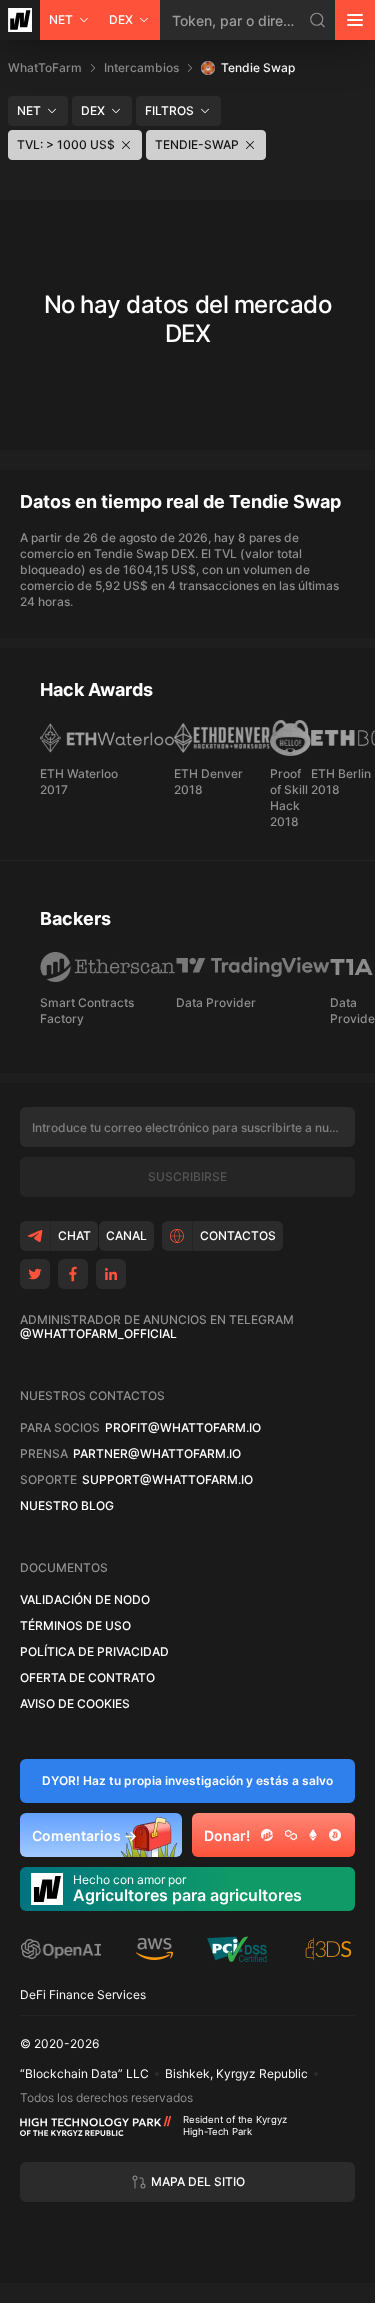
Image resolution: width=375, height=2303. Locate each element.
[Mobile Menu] (355, 20)
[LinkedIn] (111, 1274)
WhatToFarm (45, 67)
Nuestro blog (67, 1506)
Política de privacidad (94, 1652)
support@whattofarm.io (167, 1480)
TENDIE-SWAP (197, 144)
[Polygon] (291, 1835)
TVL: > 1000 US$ (66, 144)
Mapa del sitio (198, 2181)
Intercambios (141, 67)
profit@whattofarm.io (183, 1428)
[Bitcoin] (335, 1835)
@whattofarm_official (98, 1334)
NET (61, 19)
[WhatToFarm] (20, 20)
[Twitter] (35, 1274)
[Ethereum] (313, 1835)
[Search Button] (318, 20)
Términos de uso (75, 1626)
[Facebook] (73, 1274)
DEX (121, 19)
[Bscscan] (267, 1835)
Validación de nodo (85, 1600)
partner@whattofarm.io (157, 1454)
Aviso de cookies (75, 1704)
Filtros (169, 110)
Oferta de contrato (87, 1678)
